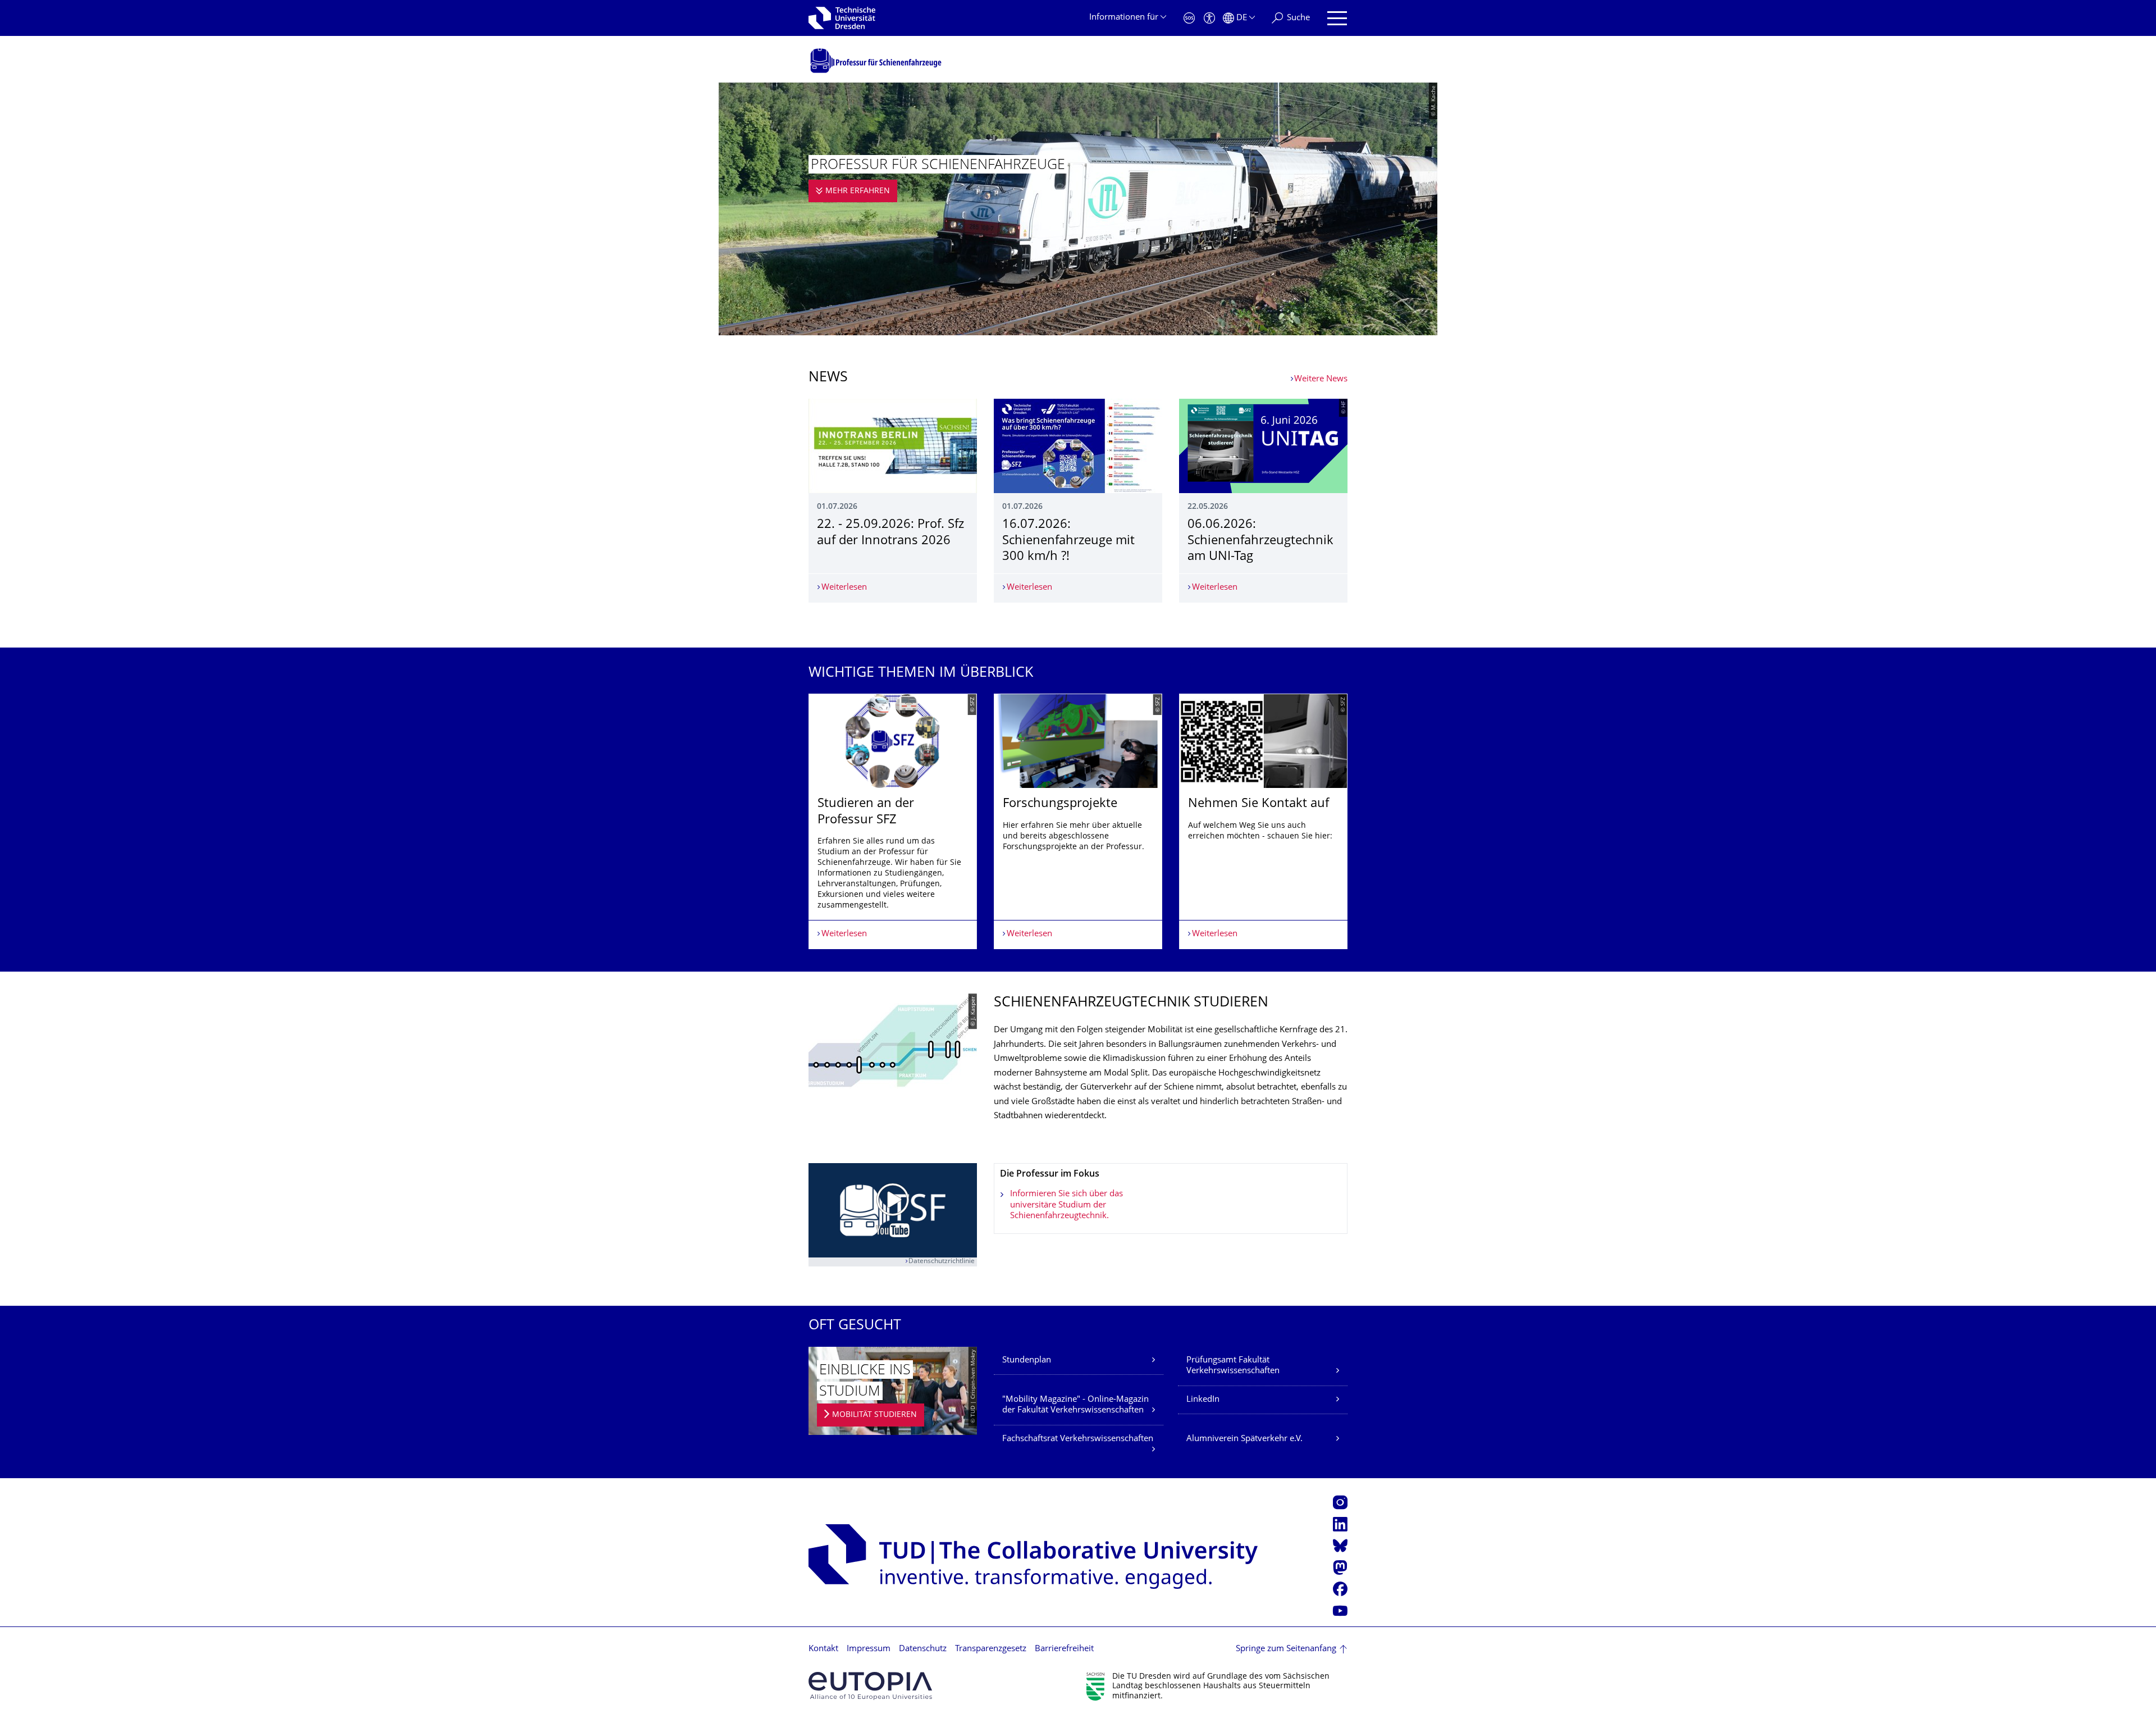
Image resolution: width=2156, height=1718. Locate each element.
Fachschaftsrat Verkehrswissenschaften (1078, 1439)
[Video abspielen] (893, 1211)
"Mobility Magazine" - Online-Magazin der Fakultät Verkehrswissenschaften (1075, 1405)
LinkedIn (1203, 1400)
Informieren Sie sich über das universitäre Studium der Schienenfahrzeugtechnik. (1066, 1205)
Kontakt (823, 1649)
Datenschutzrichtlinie (942, 1262)
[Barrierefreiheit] (1209, 18)
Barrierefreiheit (1064, 1649)
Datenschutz (923, 1649)
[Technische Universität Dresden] (842, 18)
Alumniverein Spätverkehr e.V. (1244, 1439)
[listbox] (1078, 821)
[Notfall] (1189, 18)
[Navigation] (1337, 18)
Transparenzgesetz (991, 1649)
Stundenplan (1027, 1361)
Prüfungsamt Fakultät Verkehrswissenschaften (1233, 1366)
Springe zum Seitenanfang (1286, 1649)
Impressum (869, 1649)
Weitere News (1321, 379)
